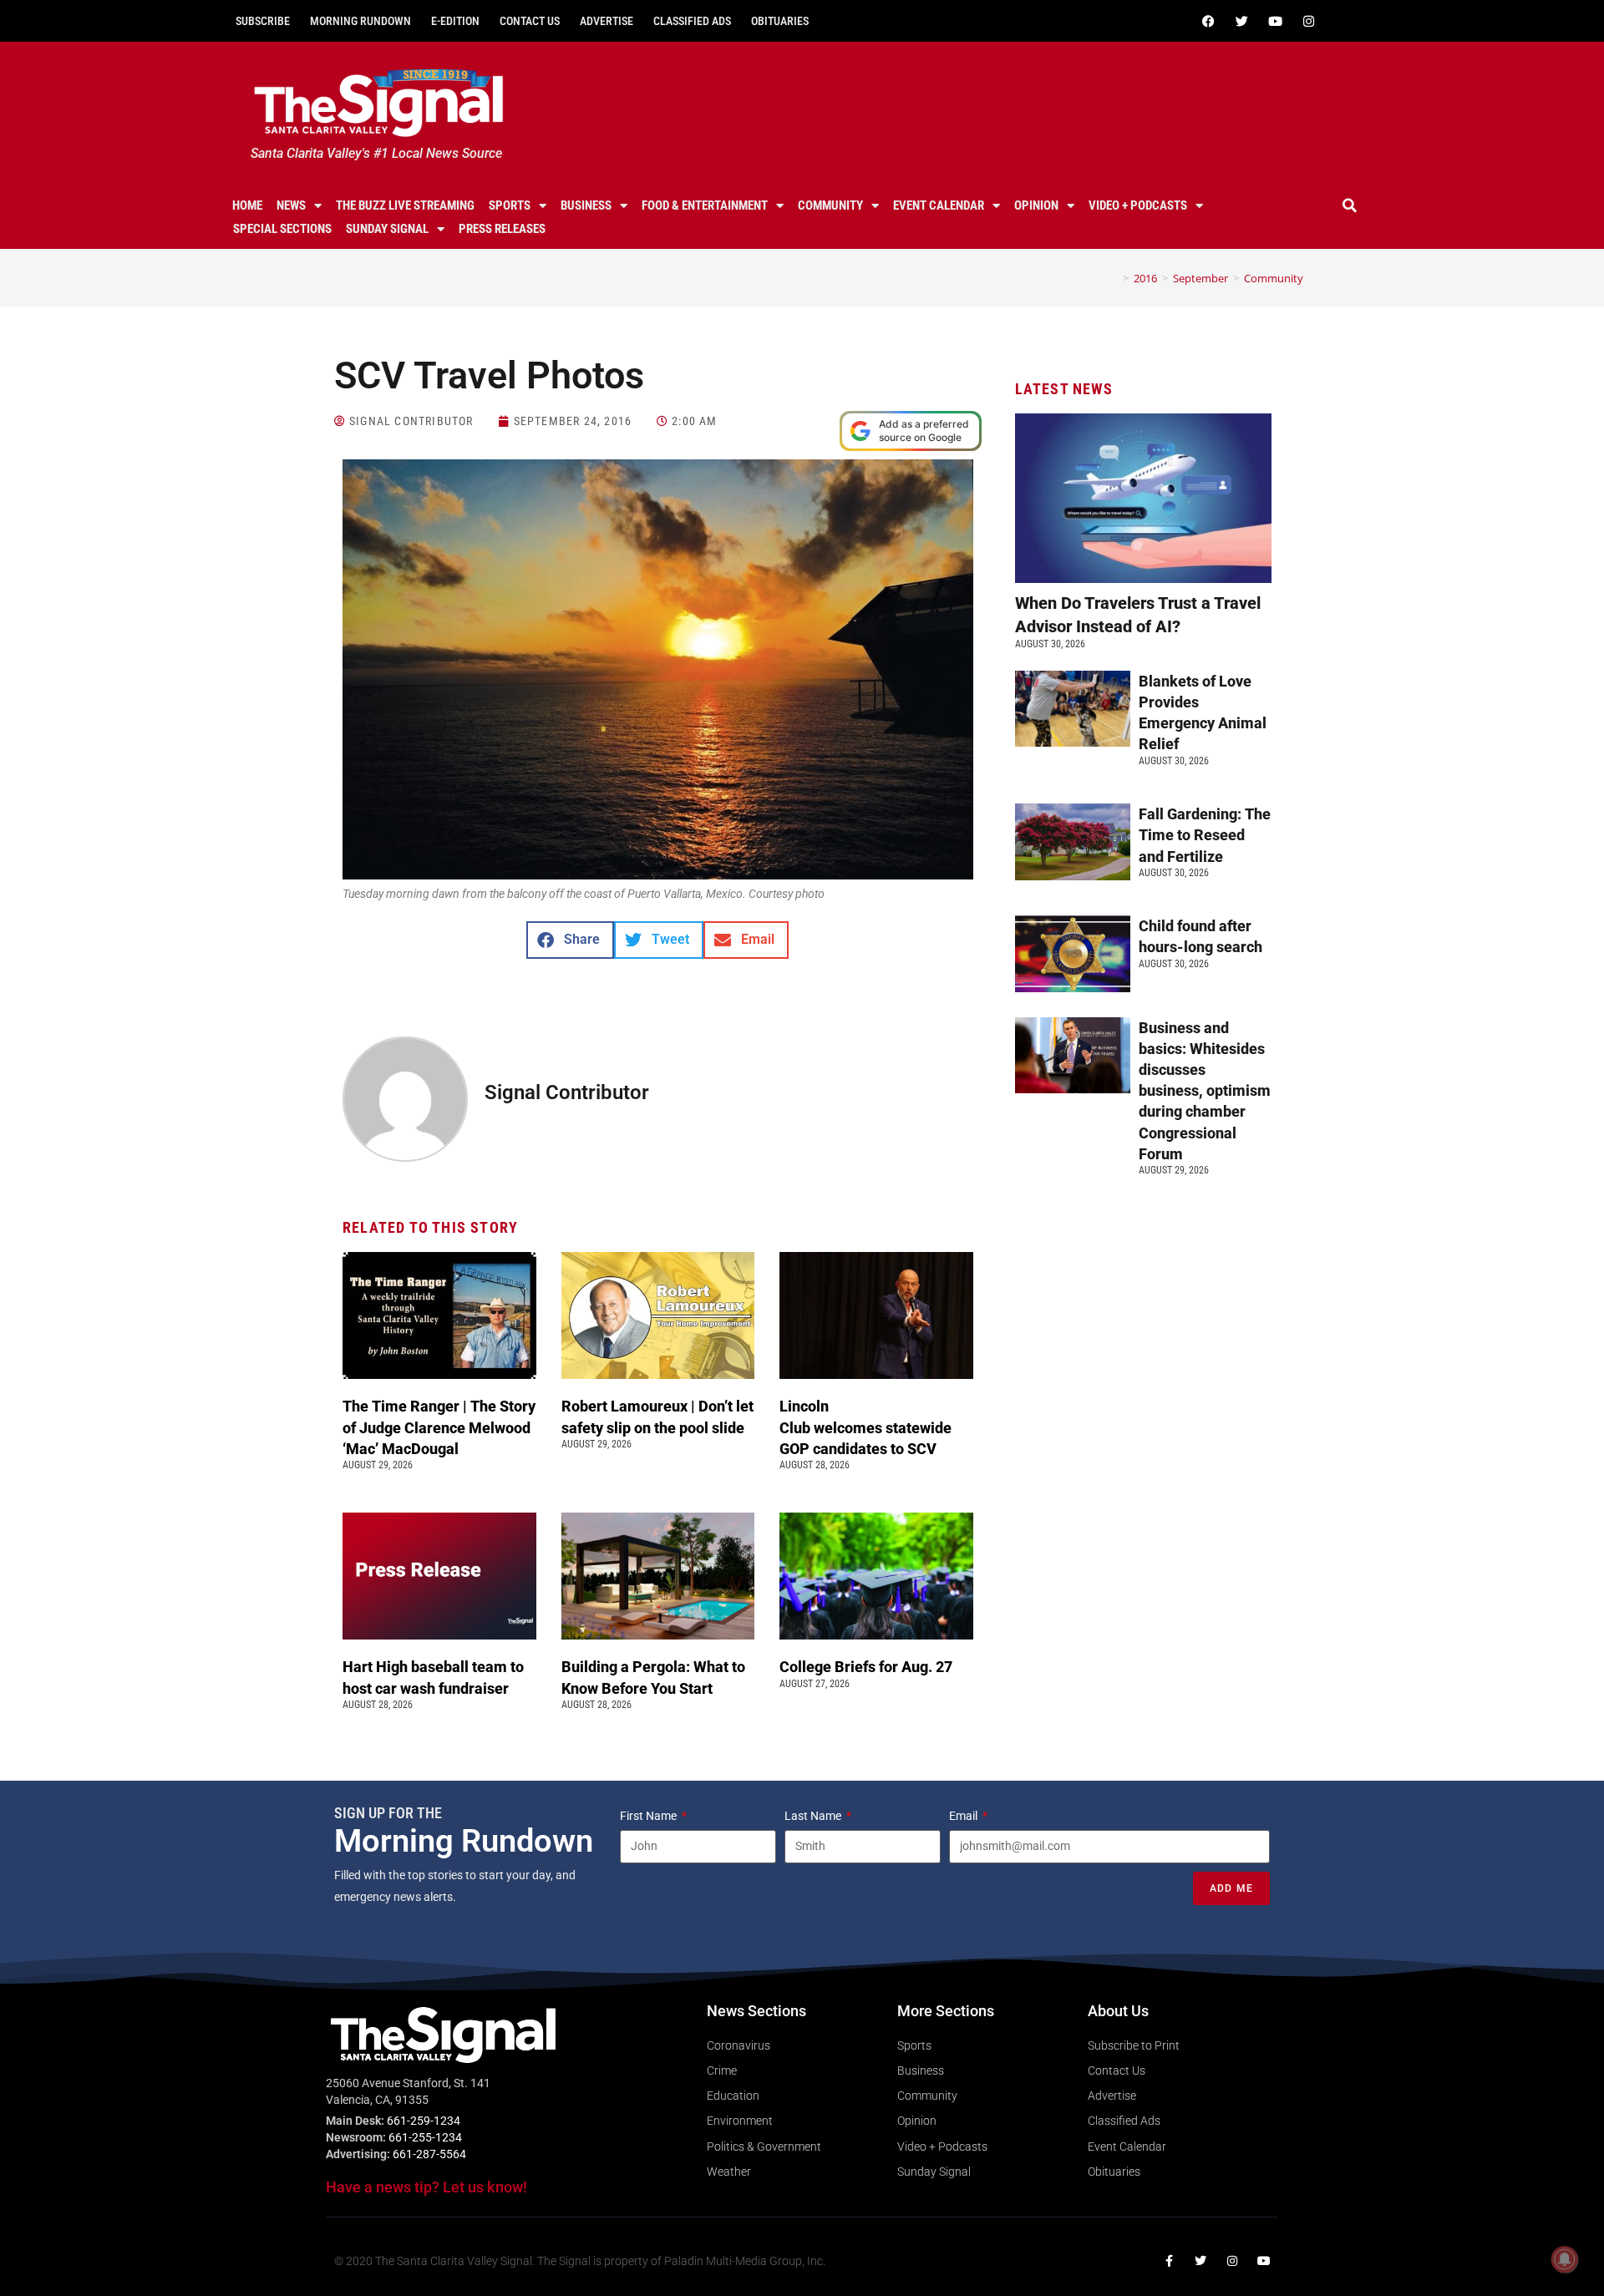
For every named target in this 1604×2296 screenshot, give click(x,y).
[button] (1350, 205)
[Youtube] (1275, 21)
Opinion (1036, 205)
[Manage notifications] (1565, 2259)
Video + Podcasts (1138, 205)
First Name (650, 1816)
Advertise (607, 21)
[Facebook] (1208, 21)
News (291, 205)
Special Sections (282, 229)
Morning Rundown (360, 21)
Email (964, 1816)
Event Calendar (939, 205)
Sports (510, 205)
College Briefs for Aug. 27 (866, 1667)
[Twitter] (1241, 21)
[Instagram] (1308, 21)
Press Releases (502, 229)
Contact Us (530, 21)
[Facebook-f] (1169, 2261)
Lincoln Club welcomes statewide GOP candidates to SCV (865, 1427)
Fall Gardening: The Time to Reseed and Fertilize (1205, 835)
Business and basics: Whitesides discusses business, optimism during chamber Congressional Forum (1205, 1091)
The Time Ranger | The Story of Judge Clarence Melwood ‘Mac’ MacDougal (439, 1427)
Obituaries (780, 21)
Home (247, 205)
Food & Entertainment (705, 205)
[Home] (1114, 278)
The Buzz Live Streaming (405, 205)
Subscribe (263, 21)
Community (830, 205)
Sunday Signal (387, 229)
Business (586, 205)
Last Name (814, 1816)
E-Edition (455, 21)
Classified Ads (692, 21)
